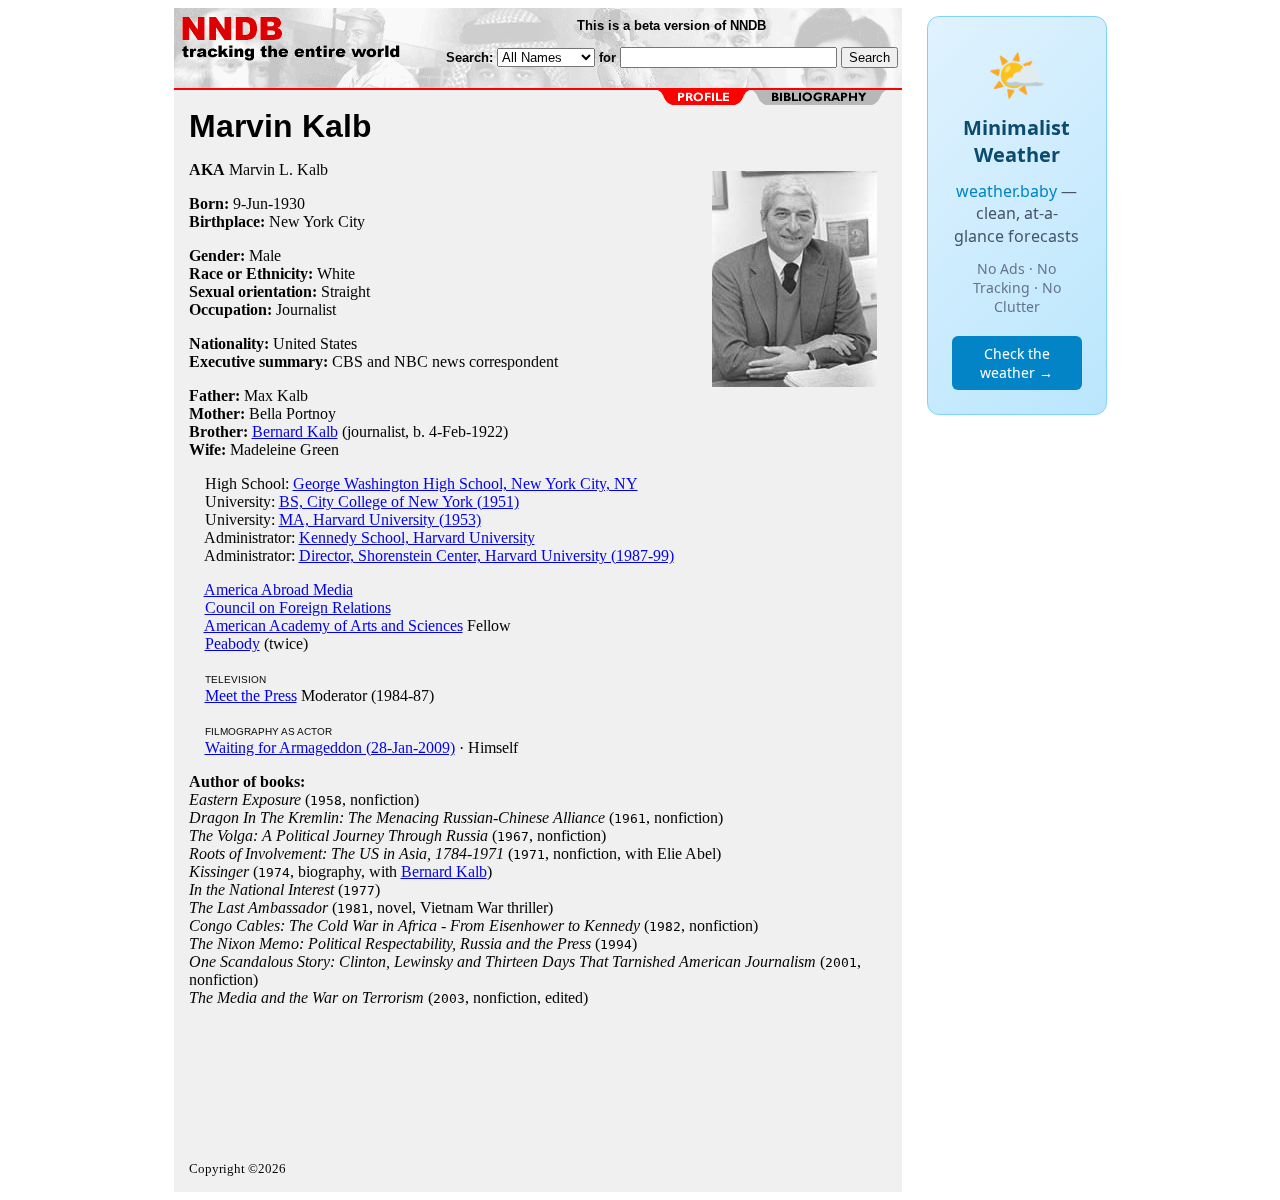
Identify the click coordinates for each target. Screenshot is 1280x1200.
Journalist (306, 309)
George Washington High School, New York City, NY (465, 483)
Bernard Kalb (295, 431)
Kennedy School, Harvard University (417, 537)
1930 (289, 203)
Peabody (232, 643)
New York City (317, 221)
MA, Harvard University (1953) (380, 519)
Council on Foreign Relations (298, 607)
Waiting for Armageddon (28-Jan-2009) (330, 747)
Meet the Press (251, 695)
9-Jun (250, 203)
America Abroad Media (278, 589)
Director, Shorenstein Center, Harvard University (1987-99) (486, 555)
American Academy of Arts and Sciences (333, 625)
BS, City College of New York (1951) (399, 501)
